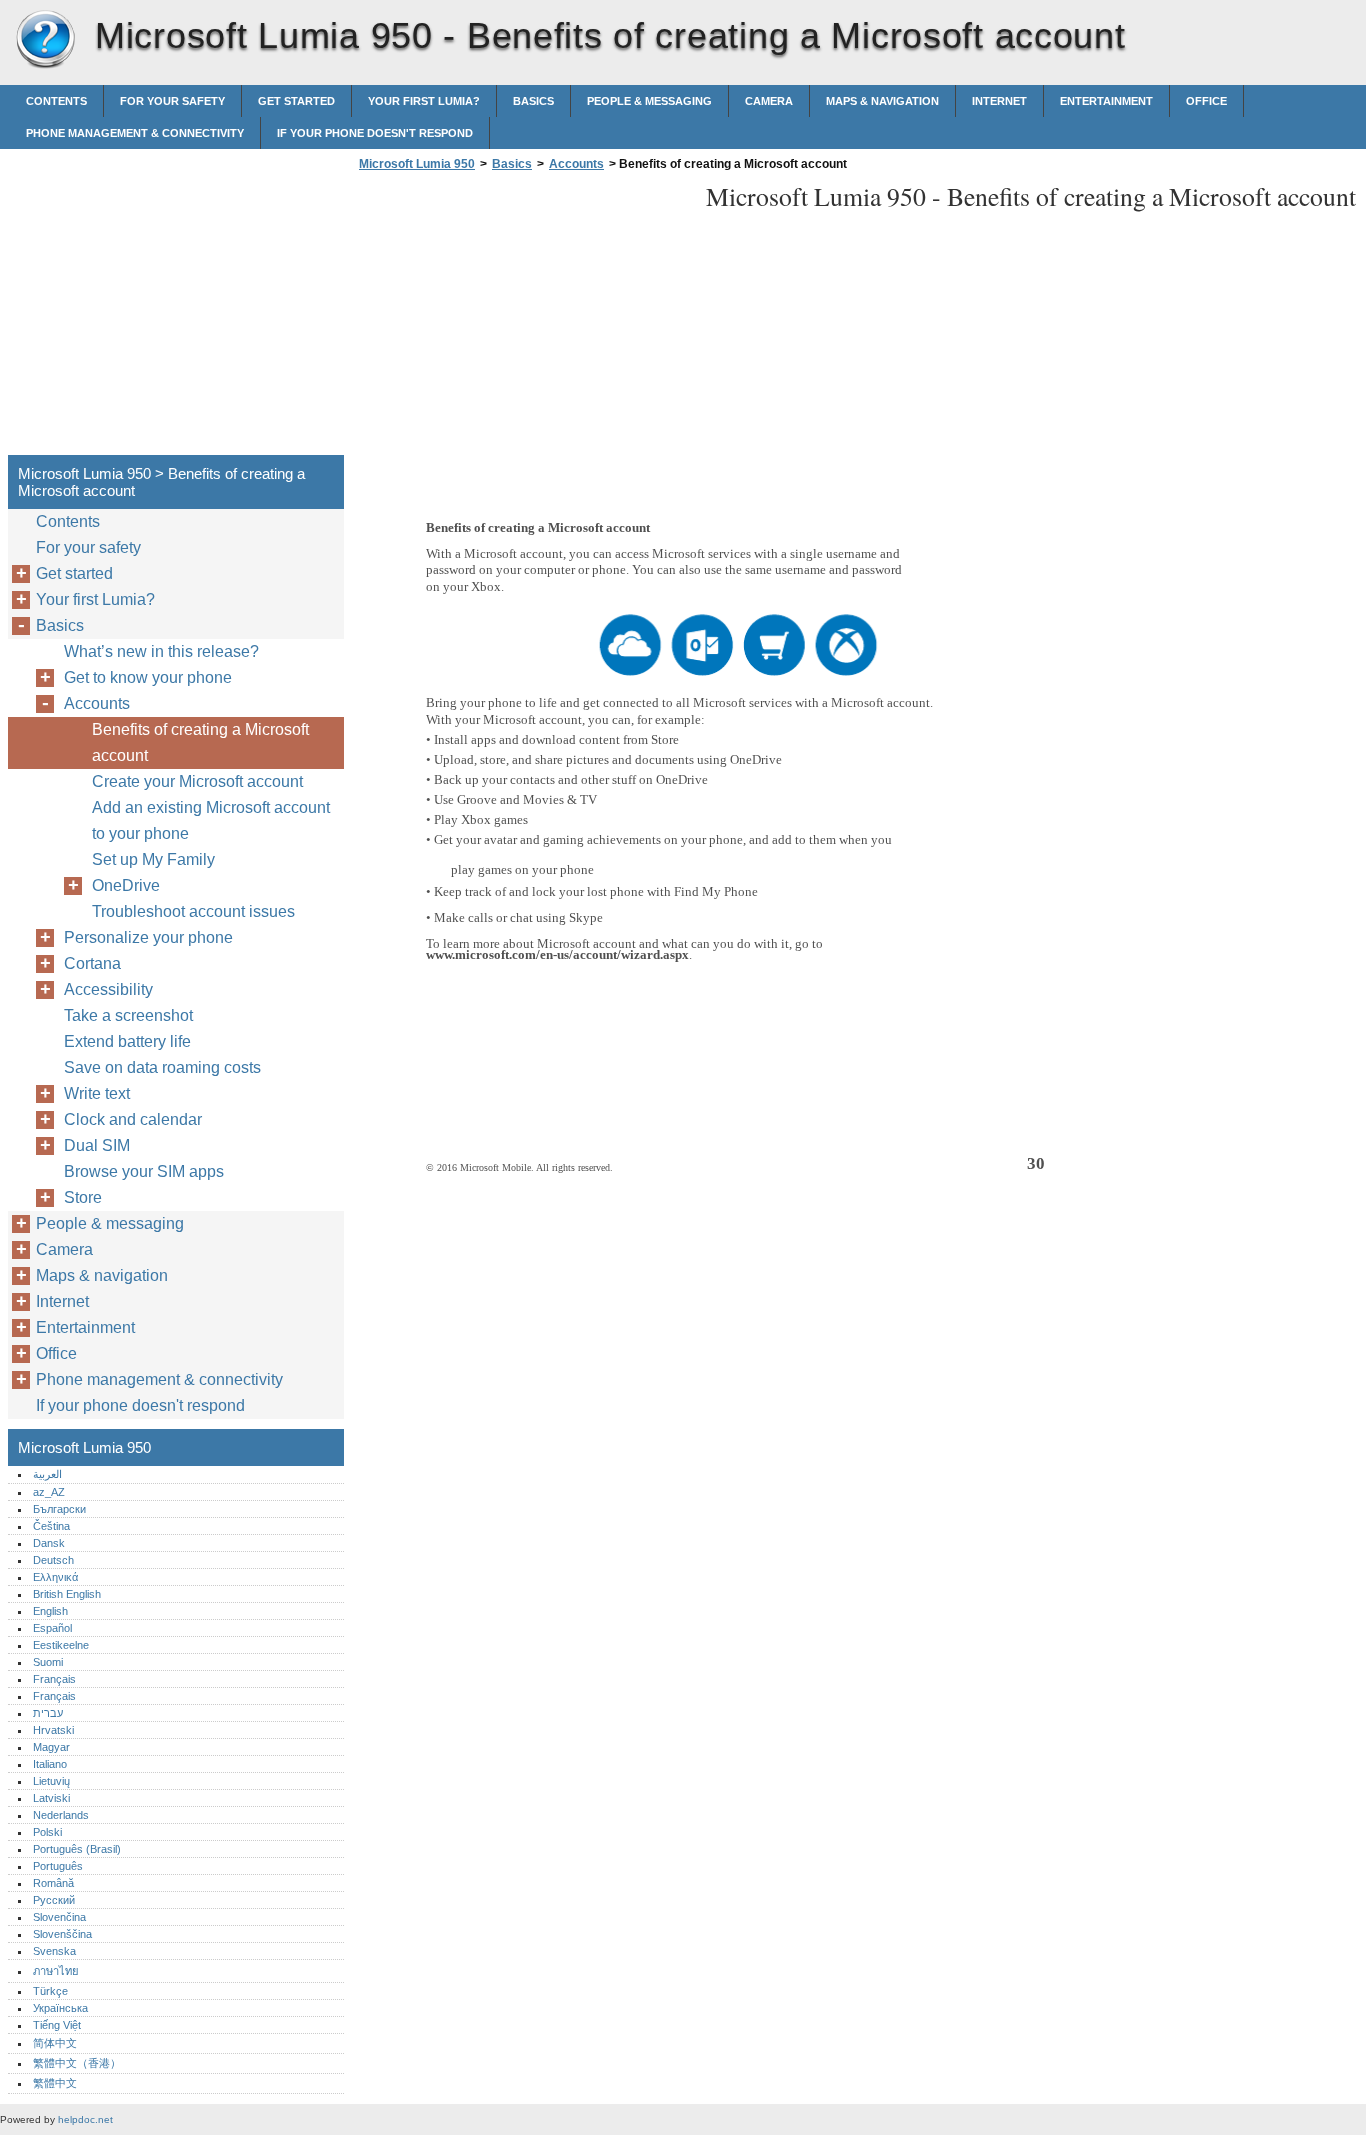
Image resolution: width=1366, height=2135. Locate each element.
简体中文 (55, 2043)
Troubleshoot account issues (193, 911)
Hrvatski (53, 1730)
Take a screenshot (128, 1015)
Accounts (576, 164)
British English (67, 1594)
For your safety (172, 101)
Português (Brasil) (77, 1849)
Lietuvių (51, 1781)
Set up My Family (153, 859)
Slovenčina (59, 1917)
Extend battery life (127, 1041)
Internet (999, 101)
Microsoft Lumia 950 (45, 40)
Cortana (92, 963)
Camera (769, 101)
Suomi (48, 1662)
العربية (47, 1474)
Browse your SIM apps (144, 1171)
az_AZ (49, 1492)
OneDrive (126, 885)
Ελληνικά (55, 1577)
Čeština (51, 1526)
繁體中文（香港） (77, 2063)
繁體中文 (55, 2083)
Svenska (54, 1951)
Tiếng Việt (57, 2025)
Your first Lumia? (424, 101)
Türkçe (50, 1991)
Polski (47, 1832)
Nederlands (61, 1815)
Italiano (50, 1764)
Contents (56, 101)
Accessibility (108, 989)
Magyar (51, 1747)
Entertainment (1106, 101)
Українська (60, 2008)
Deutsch (53, 1560)
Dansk (49, 1543)
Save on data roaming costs (162, 1067)
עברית (48, 1713)
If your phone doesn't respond (375, 133)
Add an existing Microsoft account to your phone (211, 820)
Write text (97, 1093)
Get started (296, 101)
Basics (533, 101)
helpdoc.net (85, 2119)
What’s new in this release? (161, 651)
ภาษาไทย (56, 1971)
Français (54, 1679)
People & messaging (649, 101)
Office (1206, 101)
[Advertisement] (522, 319)
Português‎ (58, 1866)
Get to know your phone (148, 677)
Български (59, 1509)
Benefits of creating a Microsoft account (200, 742)
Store (83, 1197)
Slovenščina (62, 1934)
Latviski (51, 1798)
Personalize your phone (148, 937)
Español (52, 1628)
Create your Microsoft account (197, 781)
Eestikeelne (61, 1645)
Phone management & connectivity (135, 133)
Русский (54, 1900)
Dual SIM (97, 1145)
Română (53, 1883)
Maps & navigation (882, 101)
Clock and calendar (133, 1119)
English (50, 1611)
